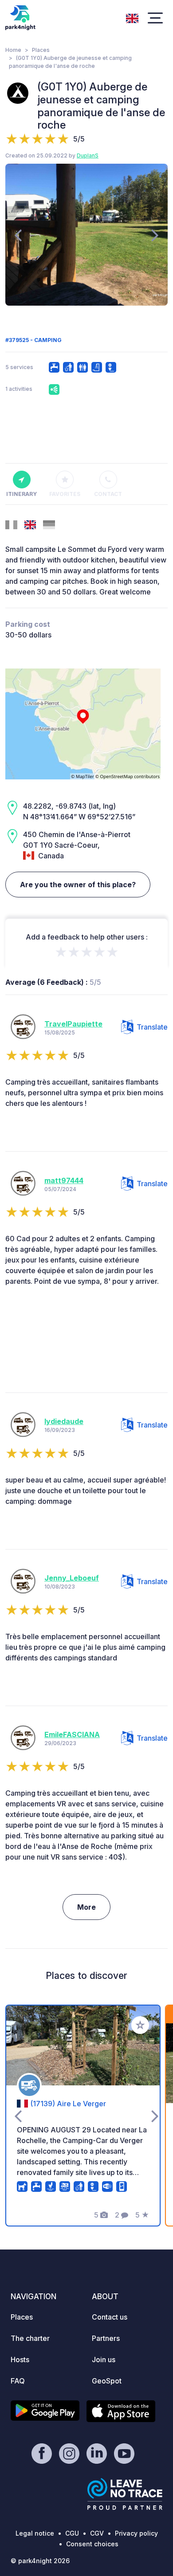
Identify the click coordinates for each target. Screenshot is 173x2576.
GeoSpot (107, 2381)
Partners (106, 2338)
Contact (108, 494)
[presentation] (18, 235)
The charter (30, 2338)
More (86, 1907)
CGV (97, 2533)
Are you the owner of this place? (78, 885)
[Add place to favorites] (140, 2025)
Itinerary (22, 494)
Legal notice (35, 2533)
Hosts (20, 2360)
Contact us (110, 2317)
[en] (132, 17)
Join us (104, 2360)
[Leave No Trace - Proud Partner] (125, 2494)
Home (13, 50)
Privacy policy (136, 2533)
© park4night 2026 (40, 2561)
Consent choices (92, 2544)
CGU (72, 2533)
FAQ (18, 2381)
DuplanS (88, 155)
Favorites (65, 494)
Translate (152, 1027)
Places (41, 50)
